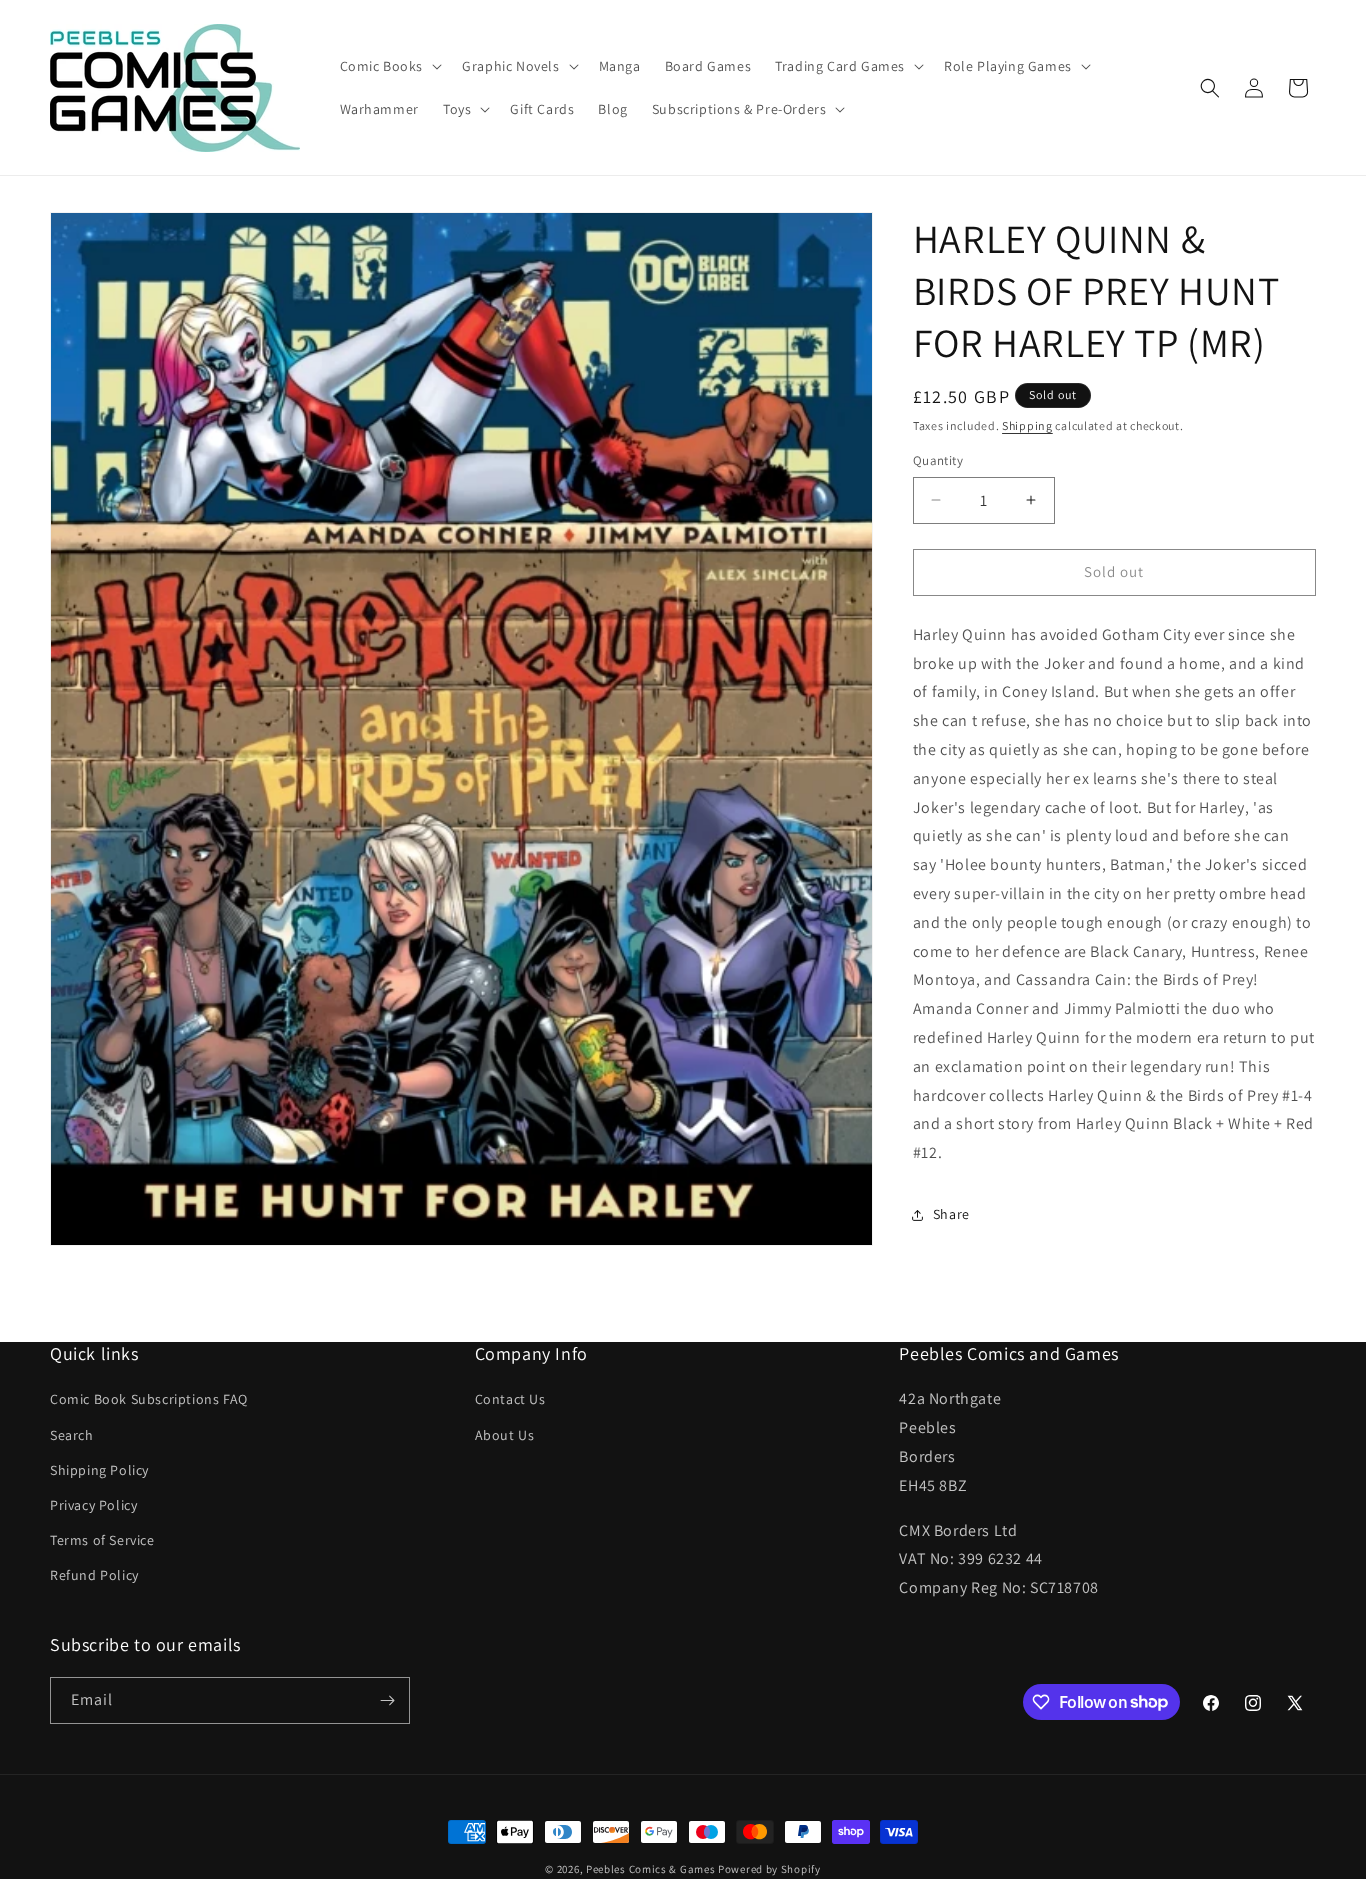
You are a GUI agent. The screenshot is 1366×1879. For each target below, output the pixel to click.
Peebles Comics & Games (650, 1869)
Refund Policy (94, 1575)
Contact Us (510, 1400)
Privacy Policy (93, 1505)
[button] (389, 66)
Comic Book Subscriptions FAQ (149, 1400)
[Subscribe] (387, 1700)
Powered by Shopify (769, 1869)
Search (72, 1435)
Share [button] (951, 1214)
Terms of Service (102, 1540)
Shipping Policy (99, 1470)
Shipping (1027, 425)
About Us (505, 1435)
